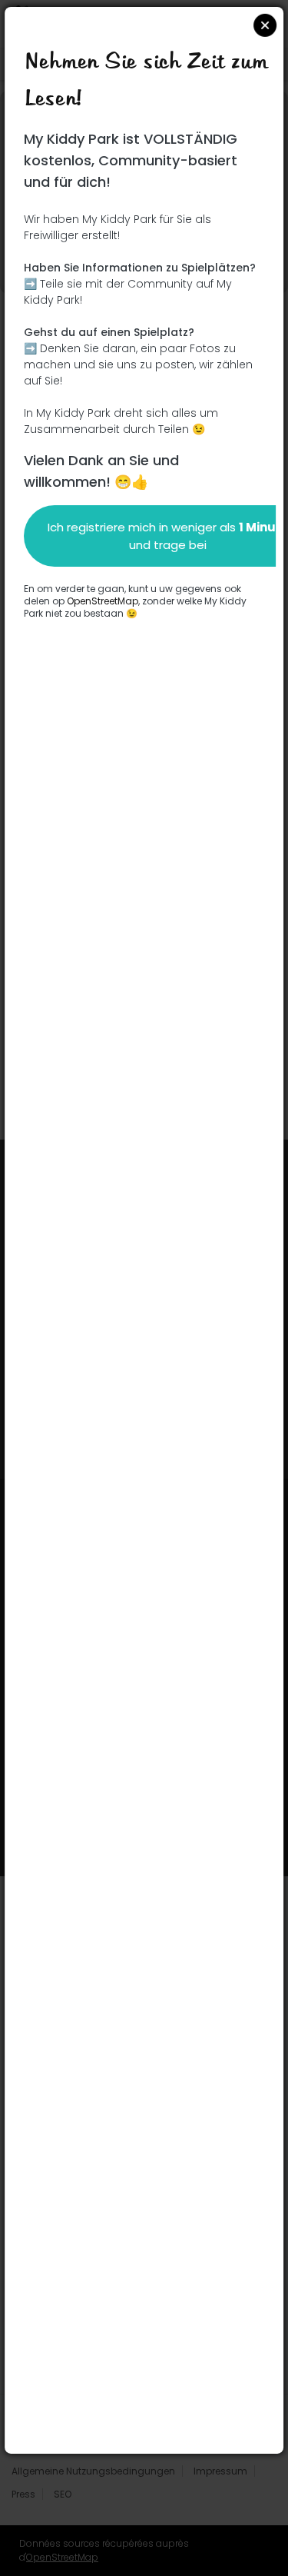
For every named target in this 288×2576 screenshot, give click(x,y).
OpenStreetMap (103, 600)
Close (265, 25)
